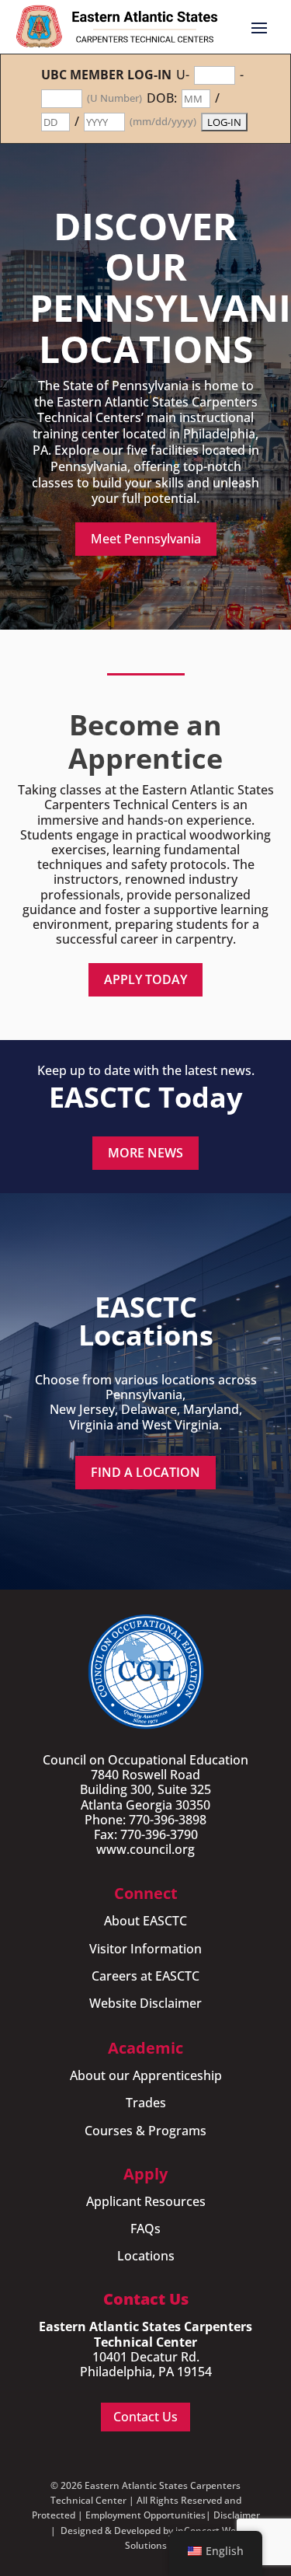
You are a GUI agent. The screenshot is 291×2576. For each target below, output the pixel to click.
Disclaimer (237, 2515)
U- (183, 75)
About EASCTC (145, 1921)
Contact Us (145, 2417)
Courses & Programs (145, 2131)
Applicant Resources (146, 2201)
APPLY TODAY (145, 979)
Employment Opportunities (145, 2515)
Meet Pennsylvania (146, 539)
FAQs (145, 2229)
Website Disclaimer (145, 2003)
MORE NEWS (145, 1153)
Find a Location (145, 1472)
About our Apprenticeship (146, 2075)
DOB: (162, 98)
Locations (146, 2256)
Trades (146, 2103)
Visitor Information (145, 1949)
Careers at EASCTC (145, 1976)
